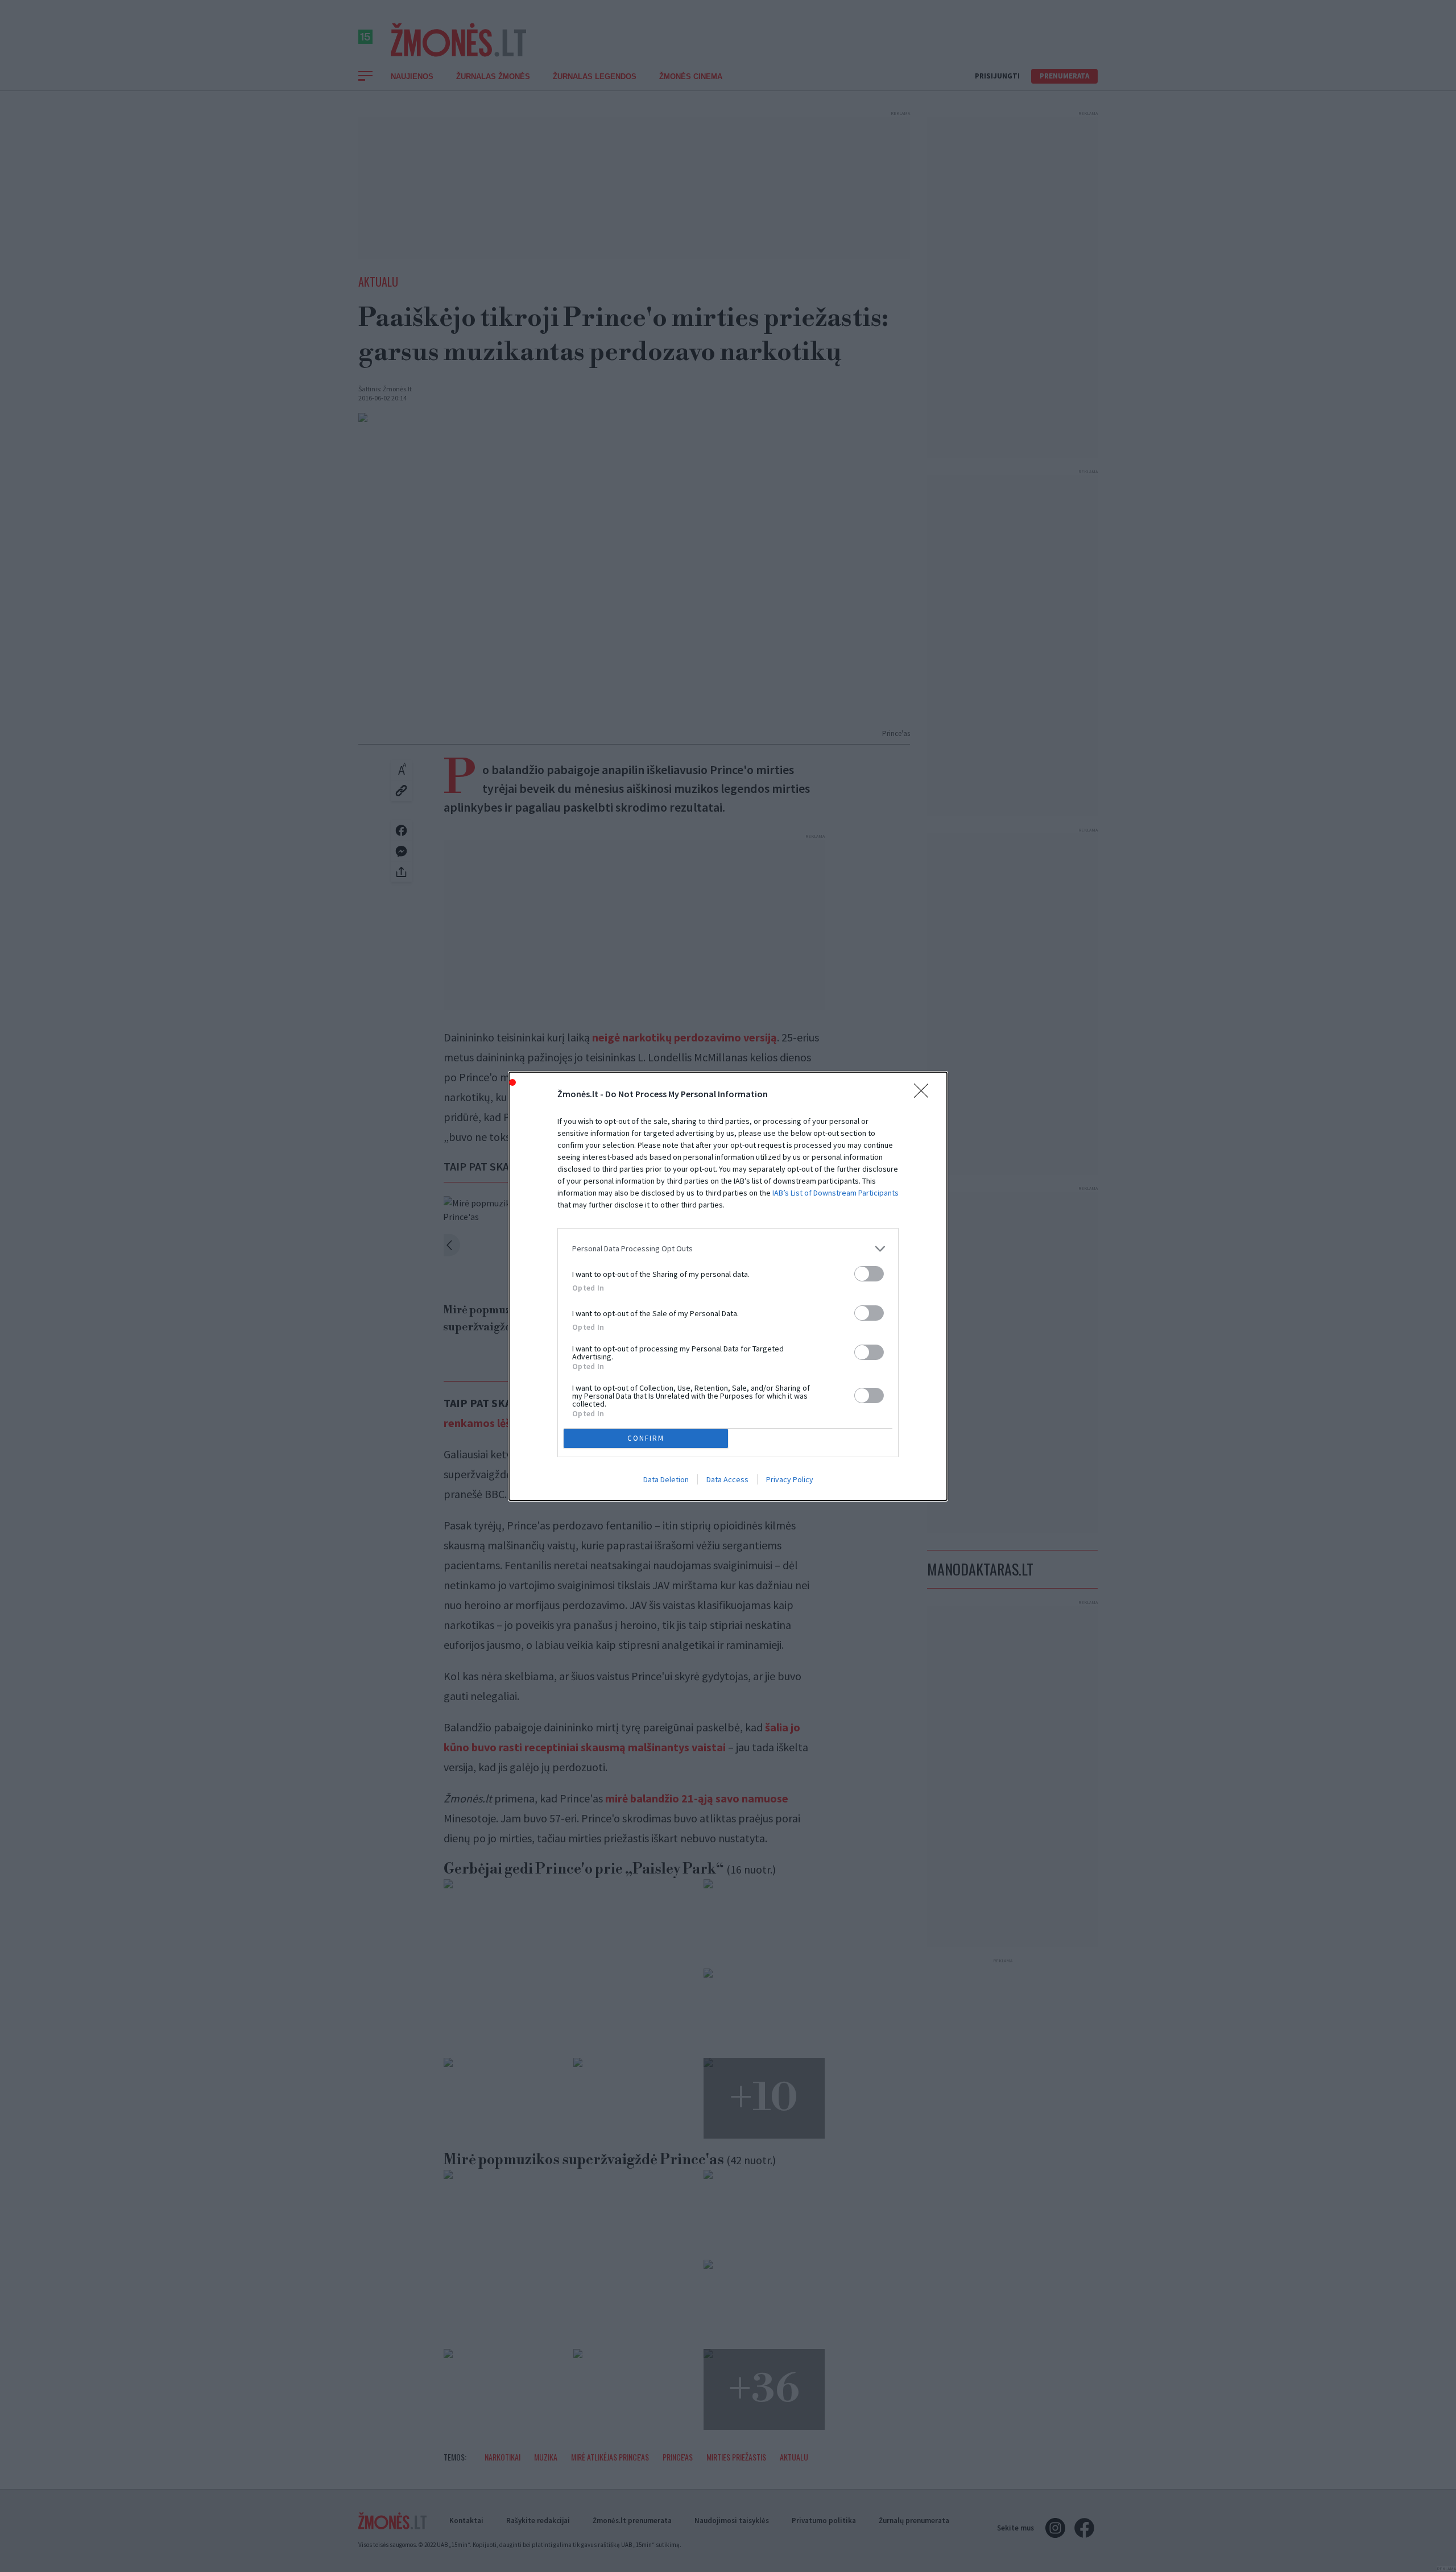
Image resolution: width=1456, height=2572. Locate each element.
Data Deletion (666, 1479)
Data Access (727, 1479)
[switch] (869, 1274)
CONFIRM (646, 1438)
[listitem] (728, 1249)
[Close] (925, 1094)
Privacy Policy (790, 1479)
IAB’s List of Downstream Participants (835, 1193)
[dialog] (728, 1286)
